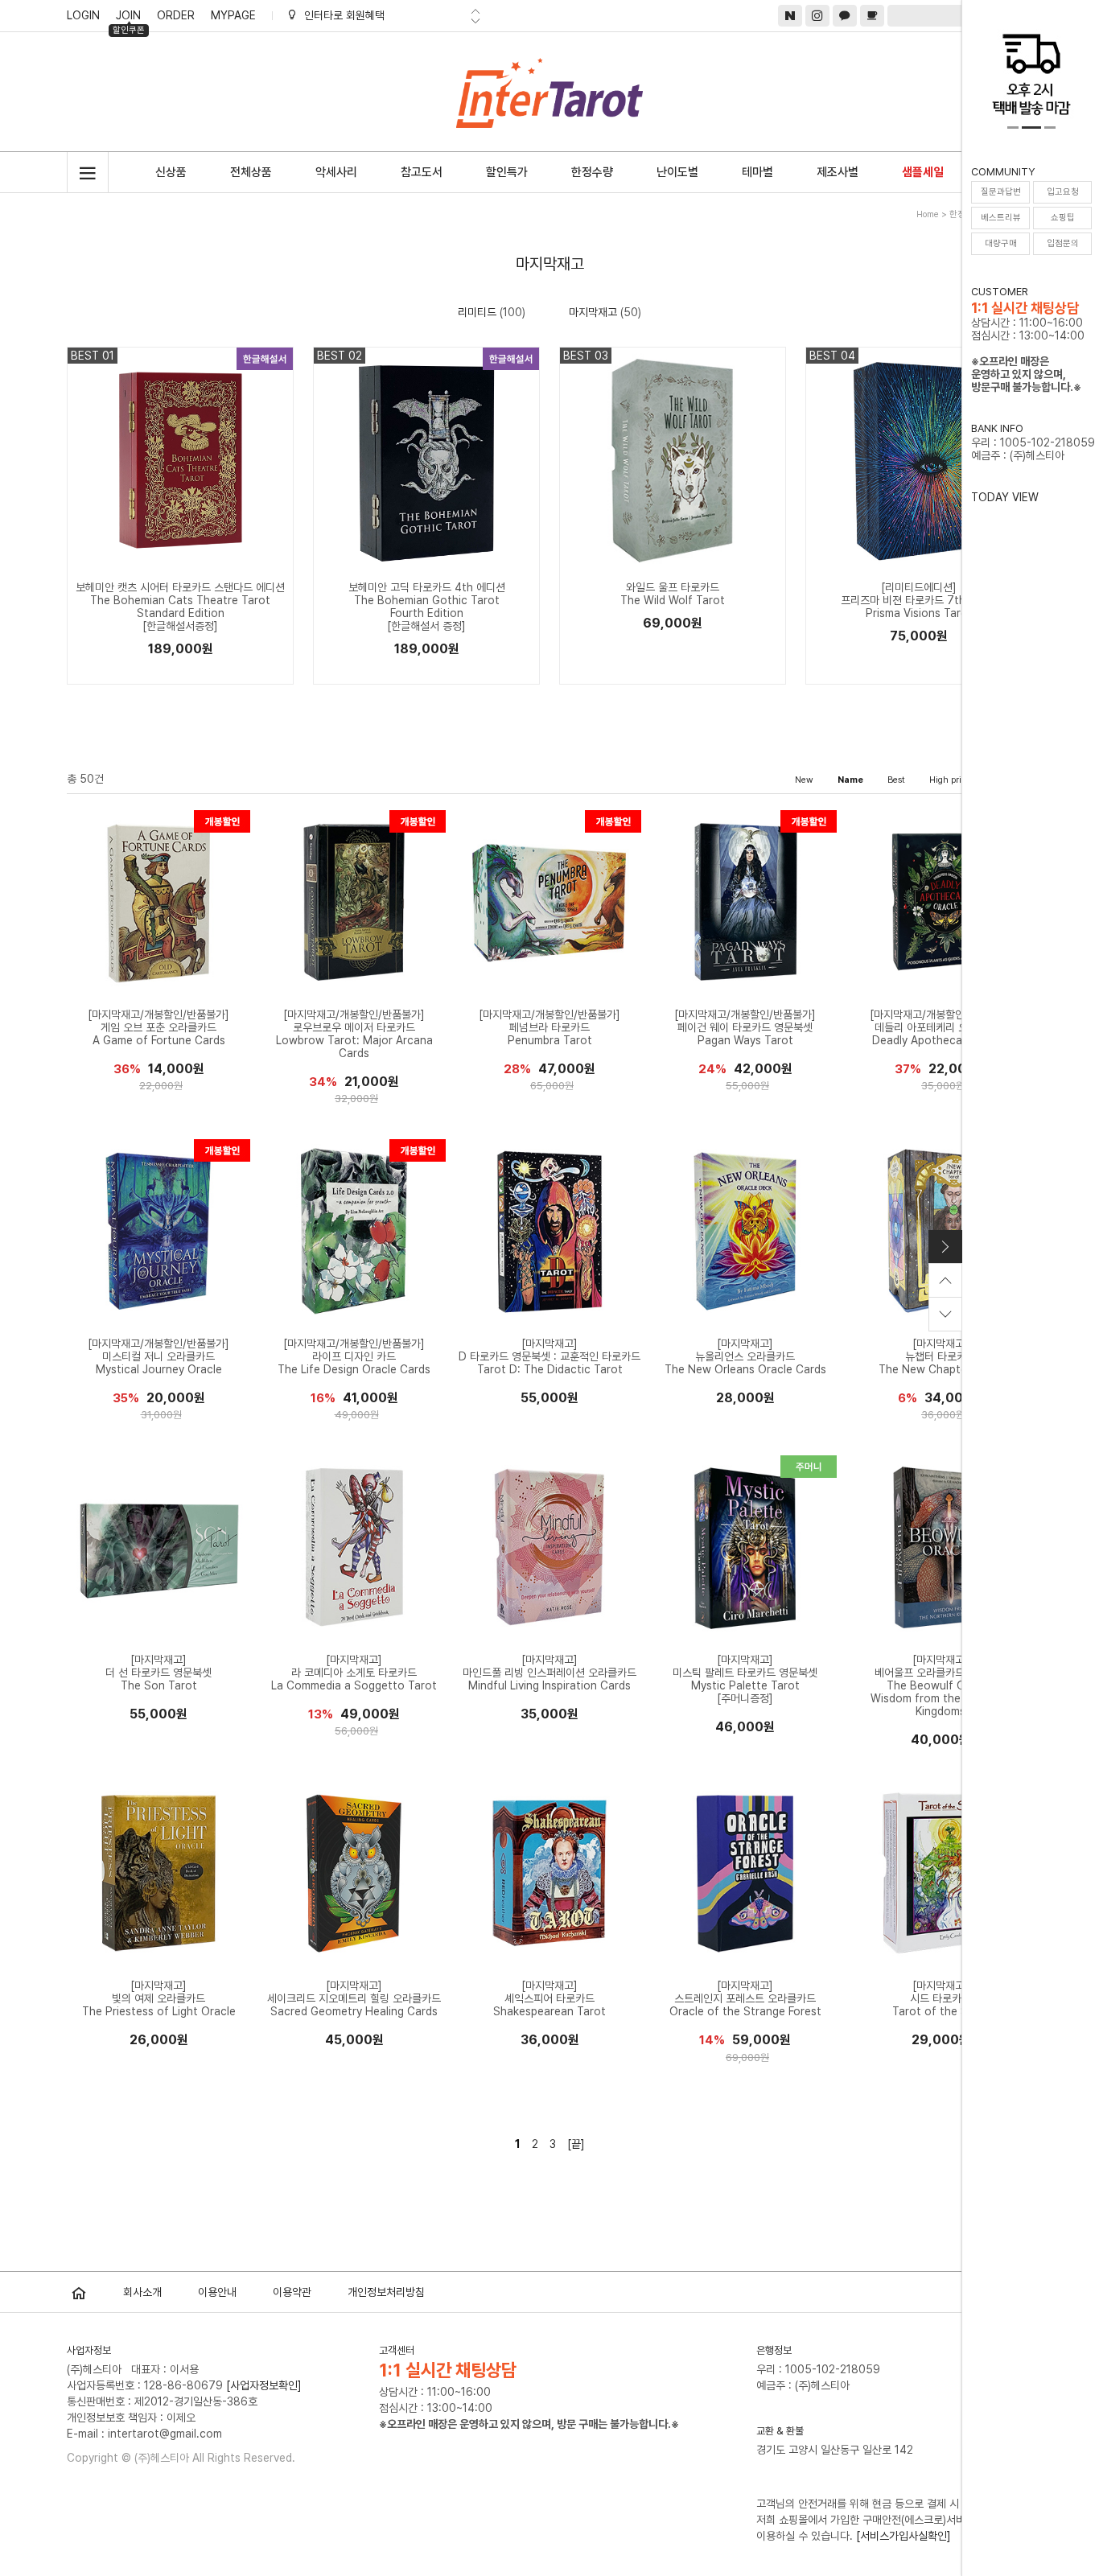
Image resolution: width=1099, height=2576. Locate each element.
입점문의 (1063, 243)
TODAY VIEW (1005, 497)
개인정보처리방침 (386, 2292)
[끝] (576, 2144)
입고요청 (1063, 192)
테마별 (757, 172)
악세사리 (336, 172)
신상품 (171, 172)
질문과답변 (1001, 192)
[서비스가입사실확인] (903, 2536)
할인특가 (507, 172)
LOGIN (83, 15)
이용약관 (292, 2292)
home (928, 214)
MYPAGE (233, 15)
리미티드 (477, 312)
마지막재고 (593, 312)
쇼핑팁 (1063, 218)
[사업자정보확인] (264, 2385)
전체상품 (251, 172)
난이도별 (677, 172)
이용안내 (217, 2292)
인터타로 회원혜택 (344, 15)
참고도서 (422, 172)
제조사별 (838, 172)
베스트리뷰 (1001, 218)
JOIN (129, 18)
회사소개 (142, 2292)
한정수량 (592, 172)
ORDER (176, 15)
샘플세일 (923, 172)
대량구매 (1001, 243)
